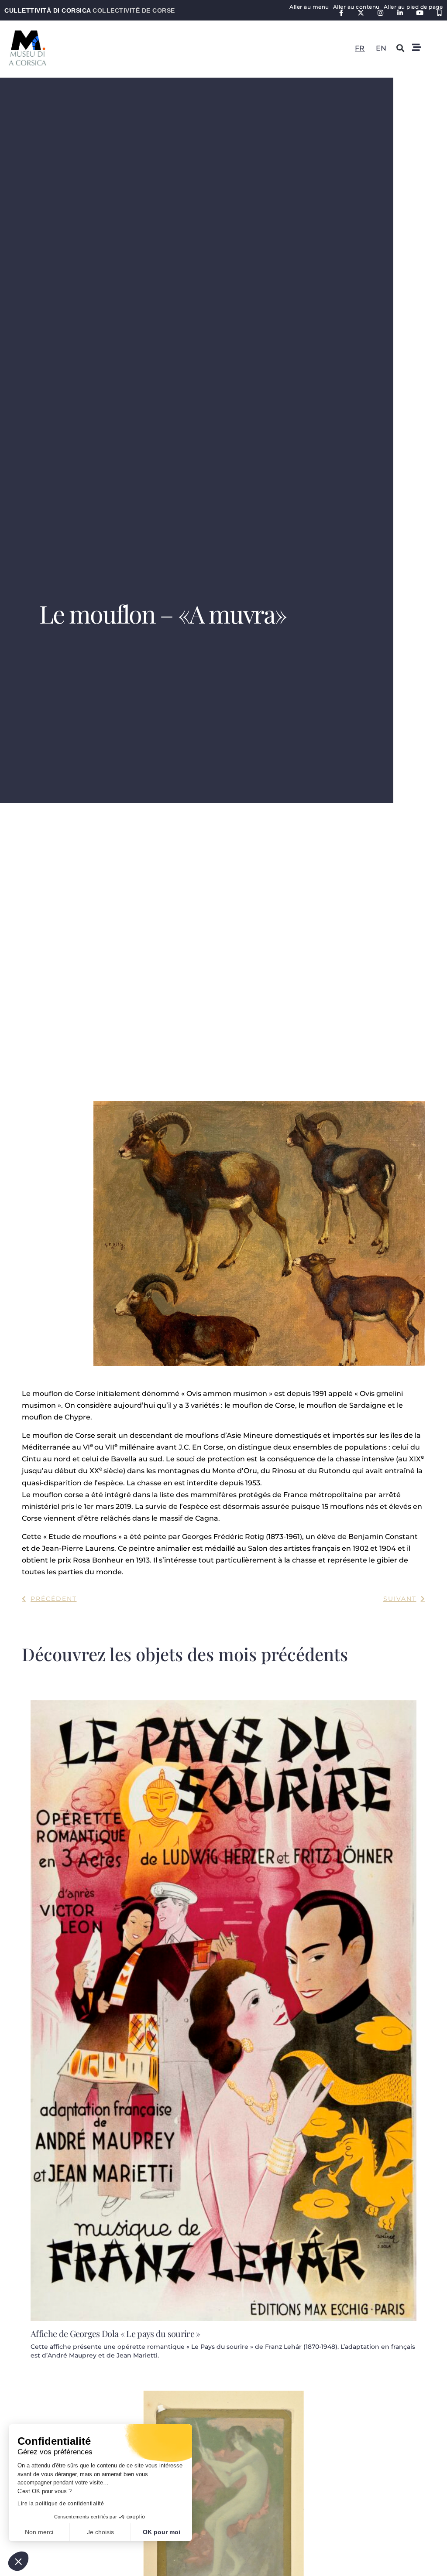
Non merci (39, 2532)
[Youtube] (420, 13)
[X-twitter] (361, 13)
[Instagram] (380, 13)
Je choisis (100, 2532)
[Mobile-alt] (439, 13)
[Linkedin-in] (400, 13)
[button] (18, 2561)
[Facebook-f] (341, 13)
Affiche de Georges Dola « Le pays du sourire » (115, 2333)
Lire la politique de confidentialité (61, 2504)
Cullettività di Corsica (90, 10)
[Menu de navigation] (416, 48)
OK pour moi (162, 2532)
